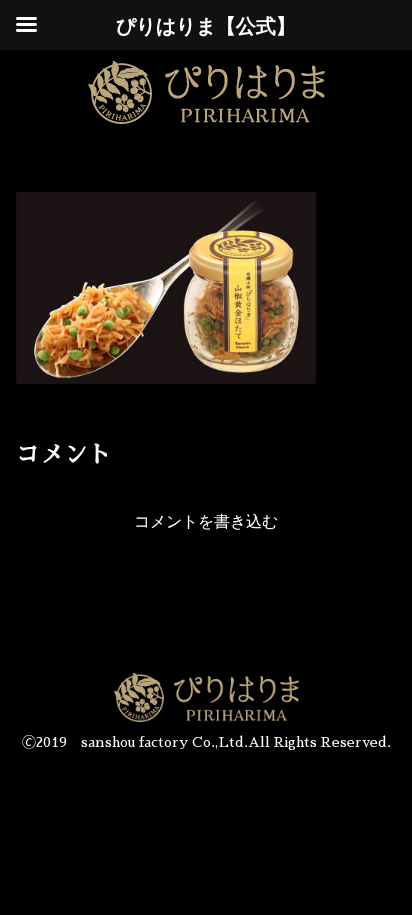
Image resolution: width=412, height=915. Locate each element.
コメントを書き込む (206, 521)
